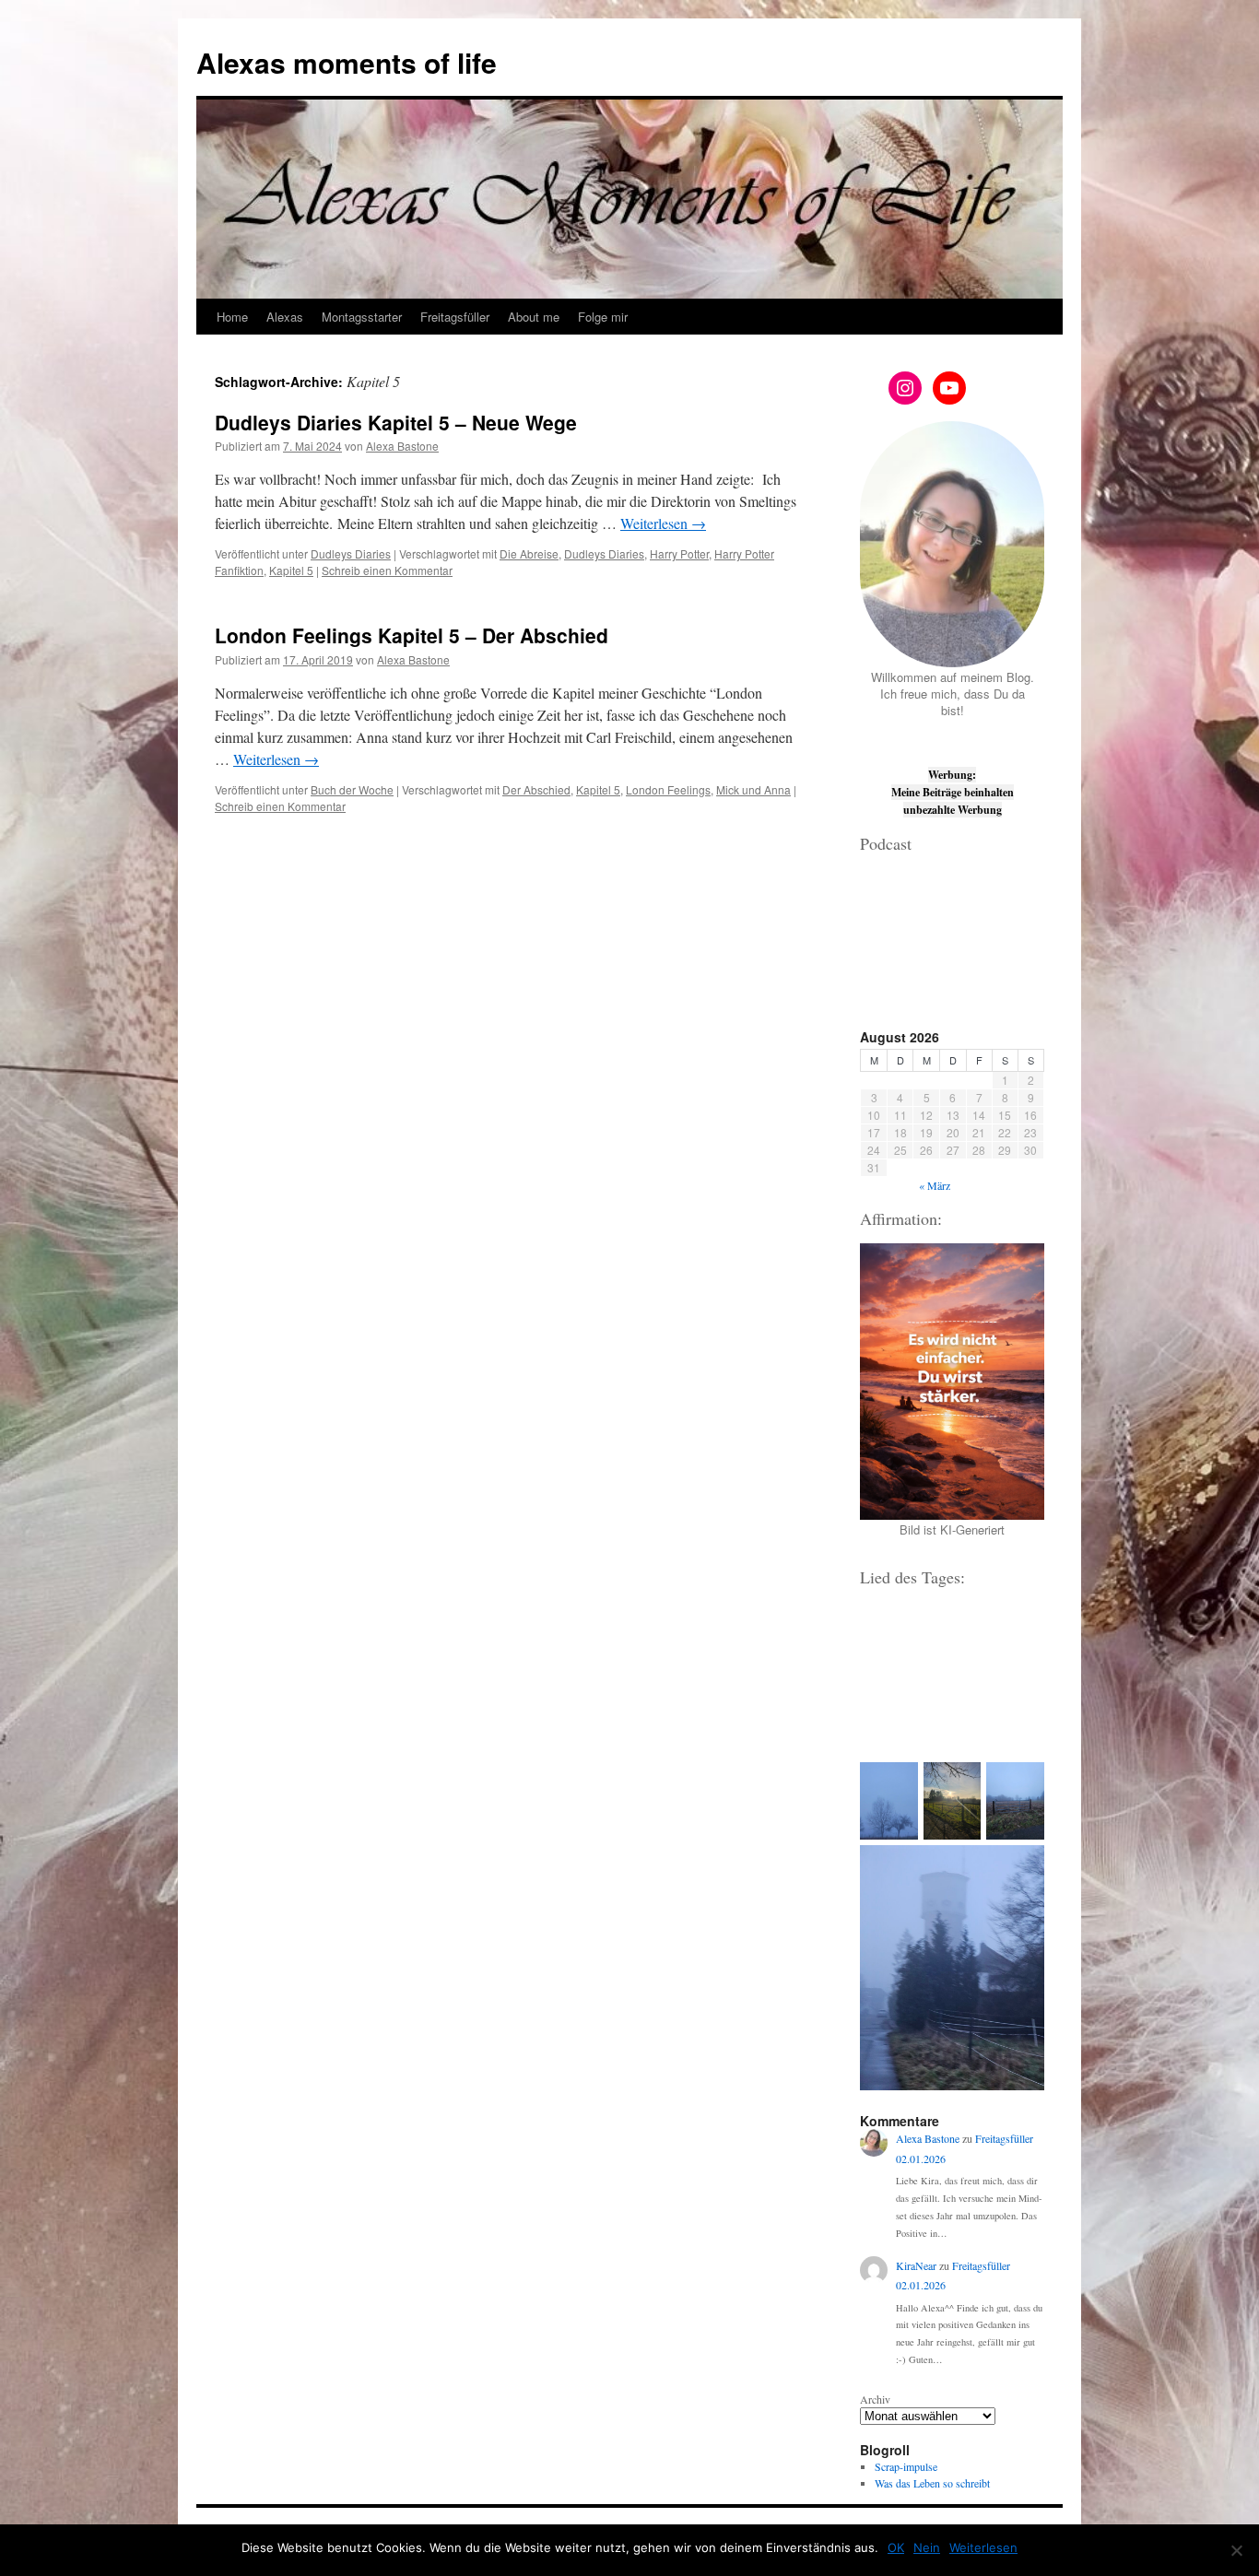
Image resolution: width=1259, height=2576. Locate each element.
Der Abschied (536, 789)
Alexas (285, 317)
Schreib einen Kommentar (387, 570)
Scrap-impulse (906, 2466)
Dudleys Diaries (351, 553)
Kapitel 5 (291, 570)
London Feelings (668, 789)
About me (534, 317)
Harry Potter (679, 553)
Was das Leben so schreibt (932, 2483)
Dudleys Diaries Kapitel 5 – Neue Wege (396, 422)
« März (935, 1185)
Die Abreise (529, 553)
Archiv (875, 2399)
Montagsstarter (362, 317)
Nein (927, 2547)
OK (896, 2547)
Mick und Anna (753, 789)
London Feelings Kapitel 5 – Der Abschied (412, 635)
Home (232, 317)
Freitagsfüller (455, 317)
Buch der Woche (352, 789)
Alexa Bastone (402, 446)
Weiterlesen (663, 523)
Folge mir (603, 317)
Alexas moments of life (347, 62)
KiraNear (916, 2265)
